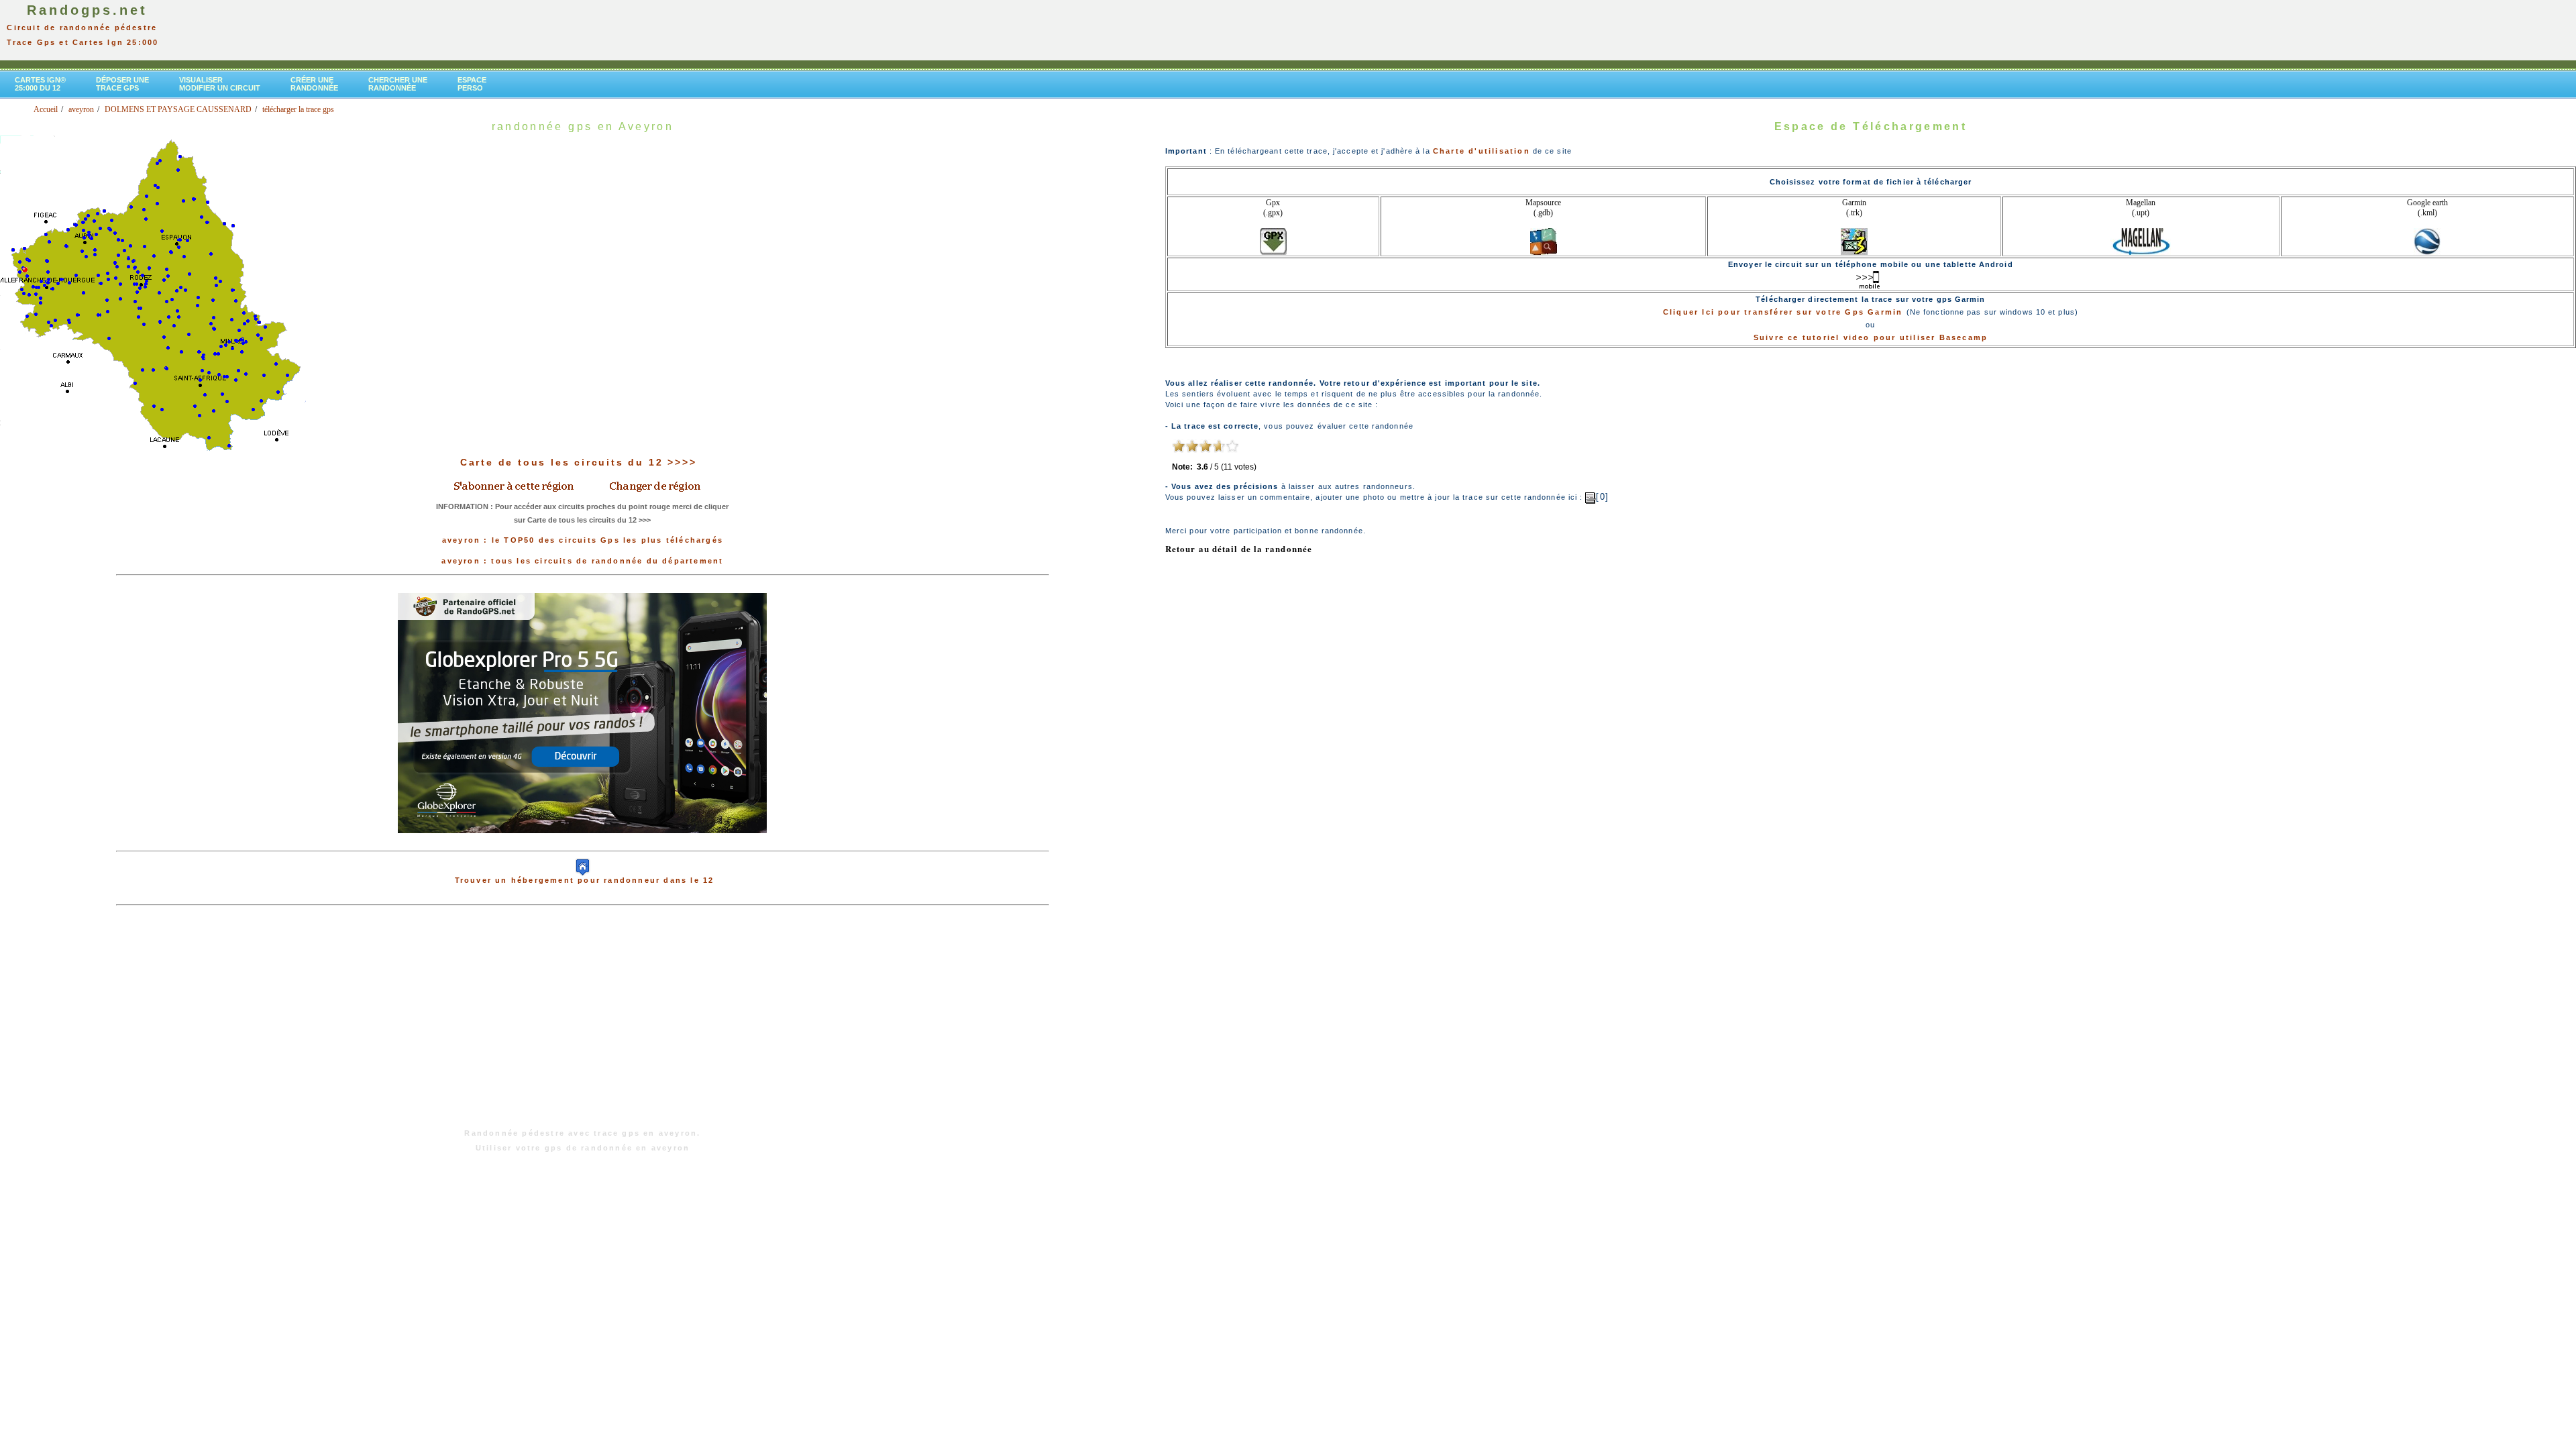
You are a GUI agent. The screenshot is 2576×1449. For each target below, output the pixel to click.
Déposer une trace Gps (122, 84)
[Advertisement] (582, 1024)
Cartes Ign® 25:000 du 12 (40, 84)
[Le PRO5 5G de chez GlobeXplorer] (582, 844)
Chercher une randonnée (398, 84)
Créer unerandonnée (314, 84)
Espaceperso (472, 84)
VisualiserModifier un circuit (220, 84)
